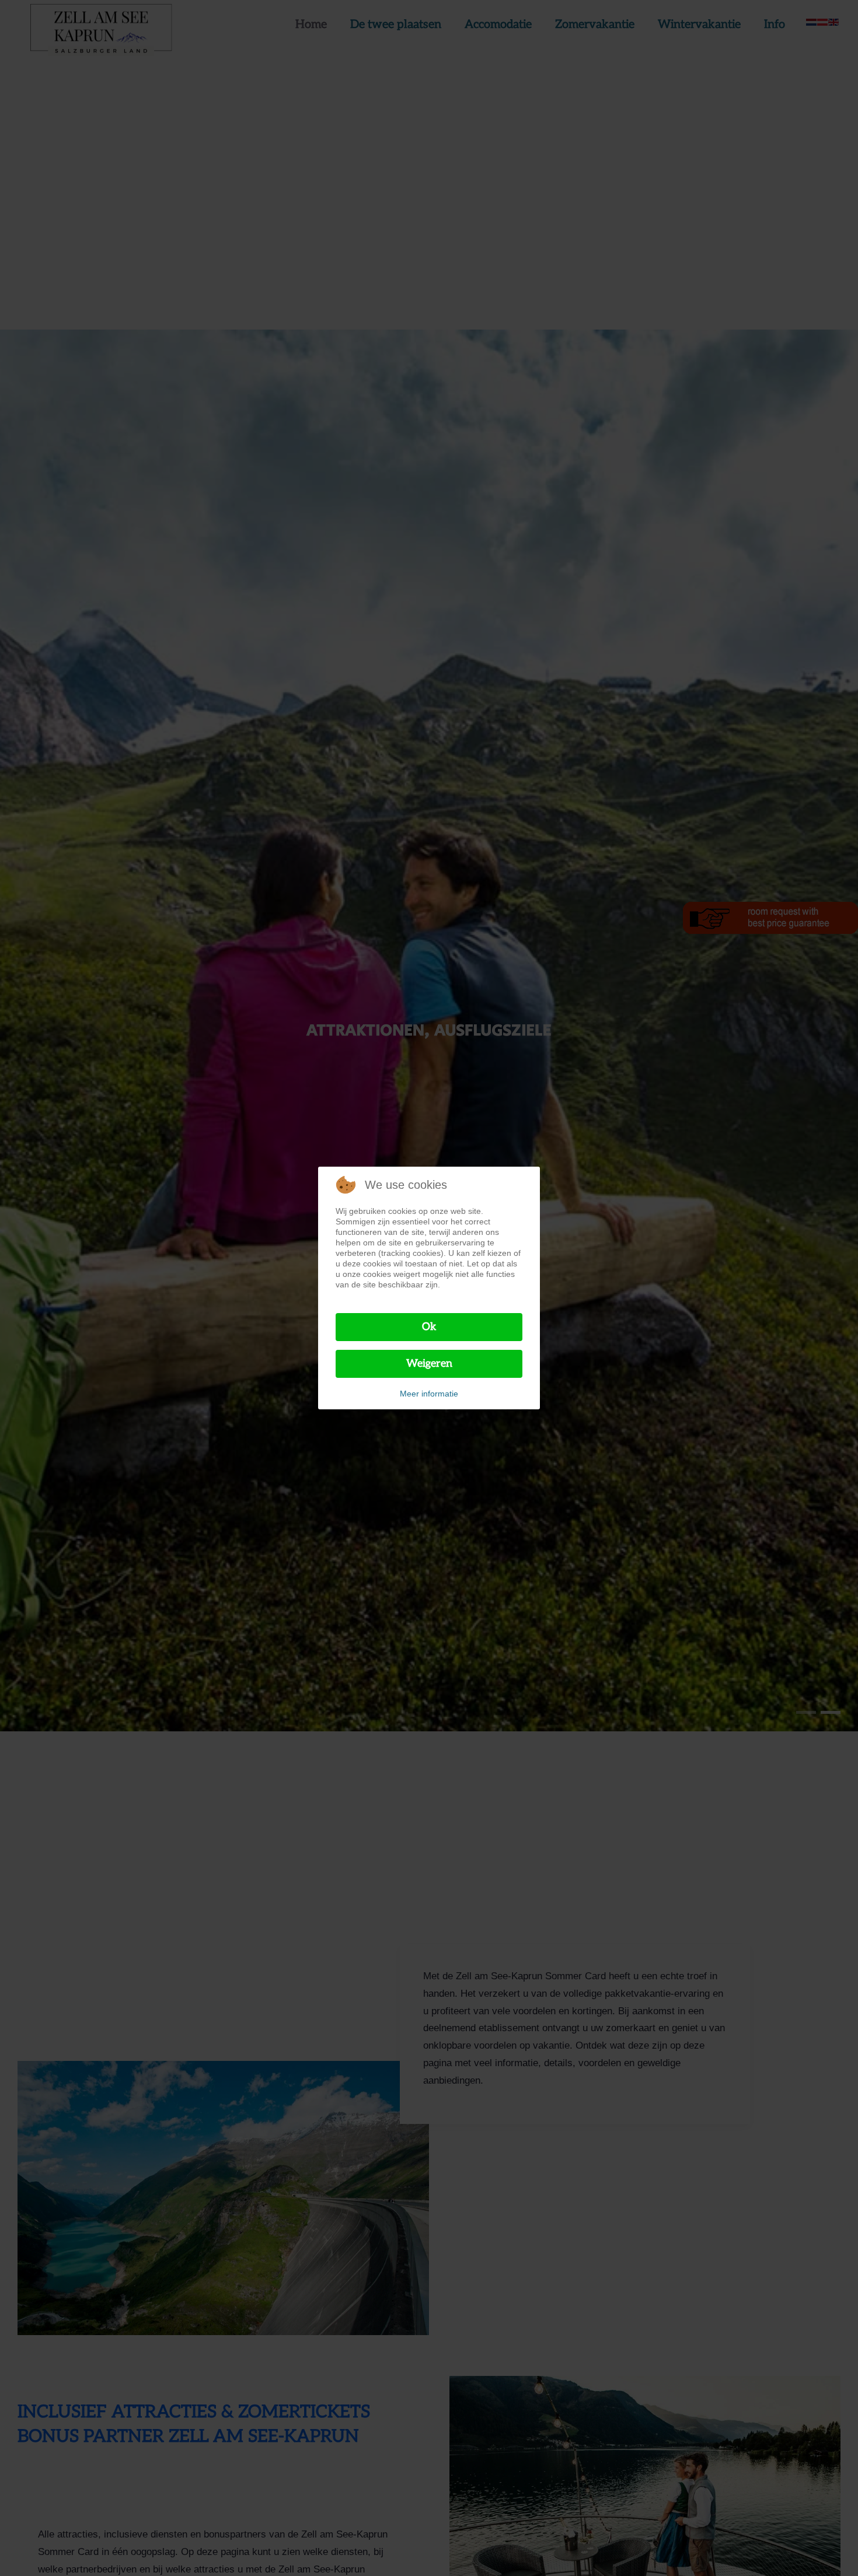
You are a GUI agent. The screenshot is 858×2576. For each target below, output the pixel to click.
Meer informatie (429, 1394)
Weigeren (429, 1364)
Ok (429, 1327)
